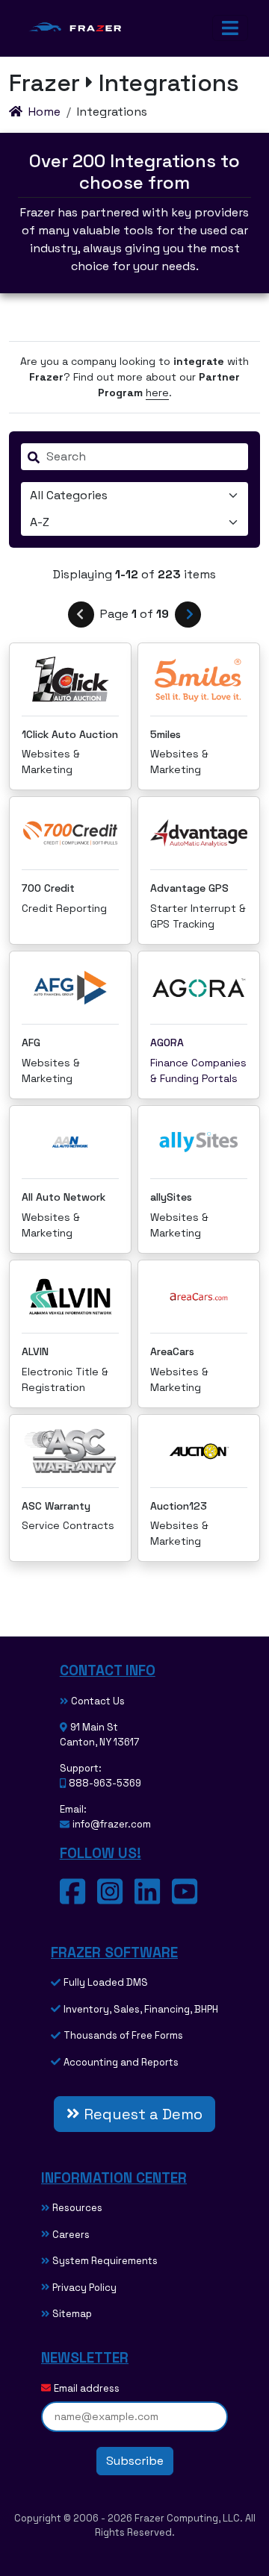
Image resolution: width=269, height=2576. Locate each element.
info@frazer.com (112, 1824)
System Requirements (105, 2261)
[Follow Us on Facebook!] (78, 1899)
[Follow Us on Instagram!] (116, 1899)
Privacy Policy (84, 2288)
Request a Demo (141, 2114)
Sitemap (72, 2314)
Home (44, 112)
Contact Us (98, 1701)
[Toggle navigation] (230, 28)
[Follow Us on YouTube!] (191, 1899)
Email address (87, 2388)
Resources (77, 2208)
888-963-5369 (105, 1783)
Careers (71, 2235)
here (157, 393)
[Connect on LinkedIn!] (153, 1899)
